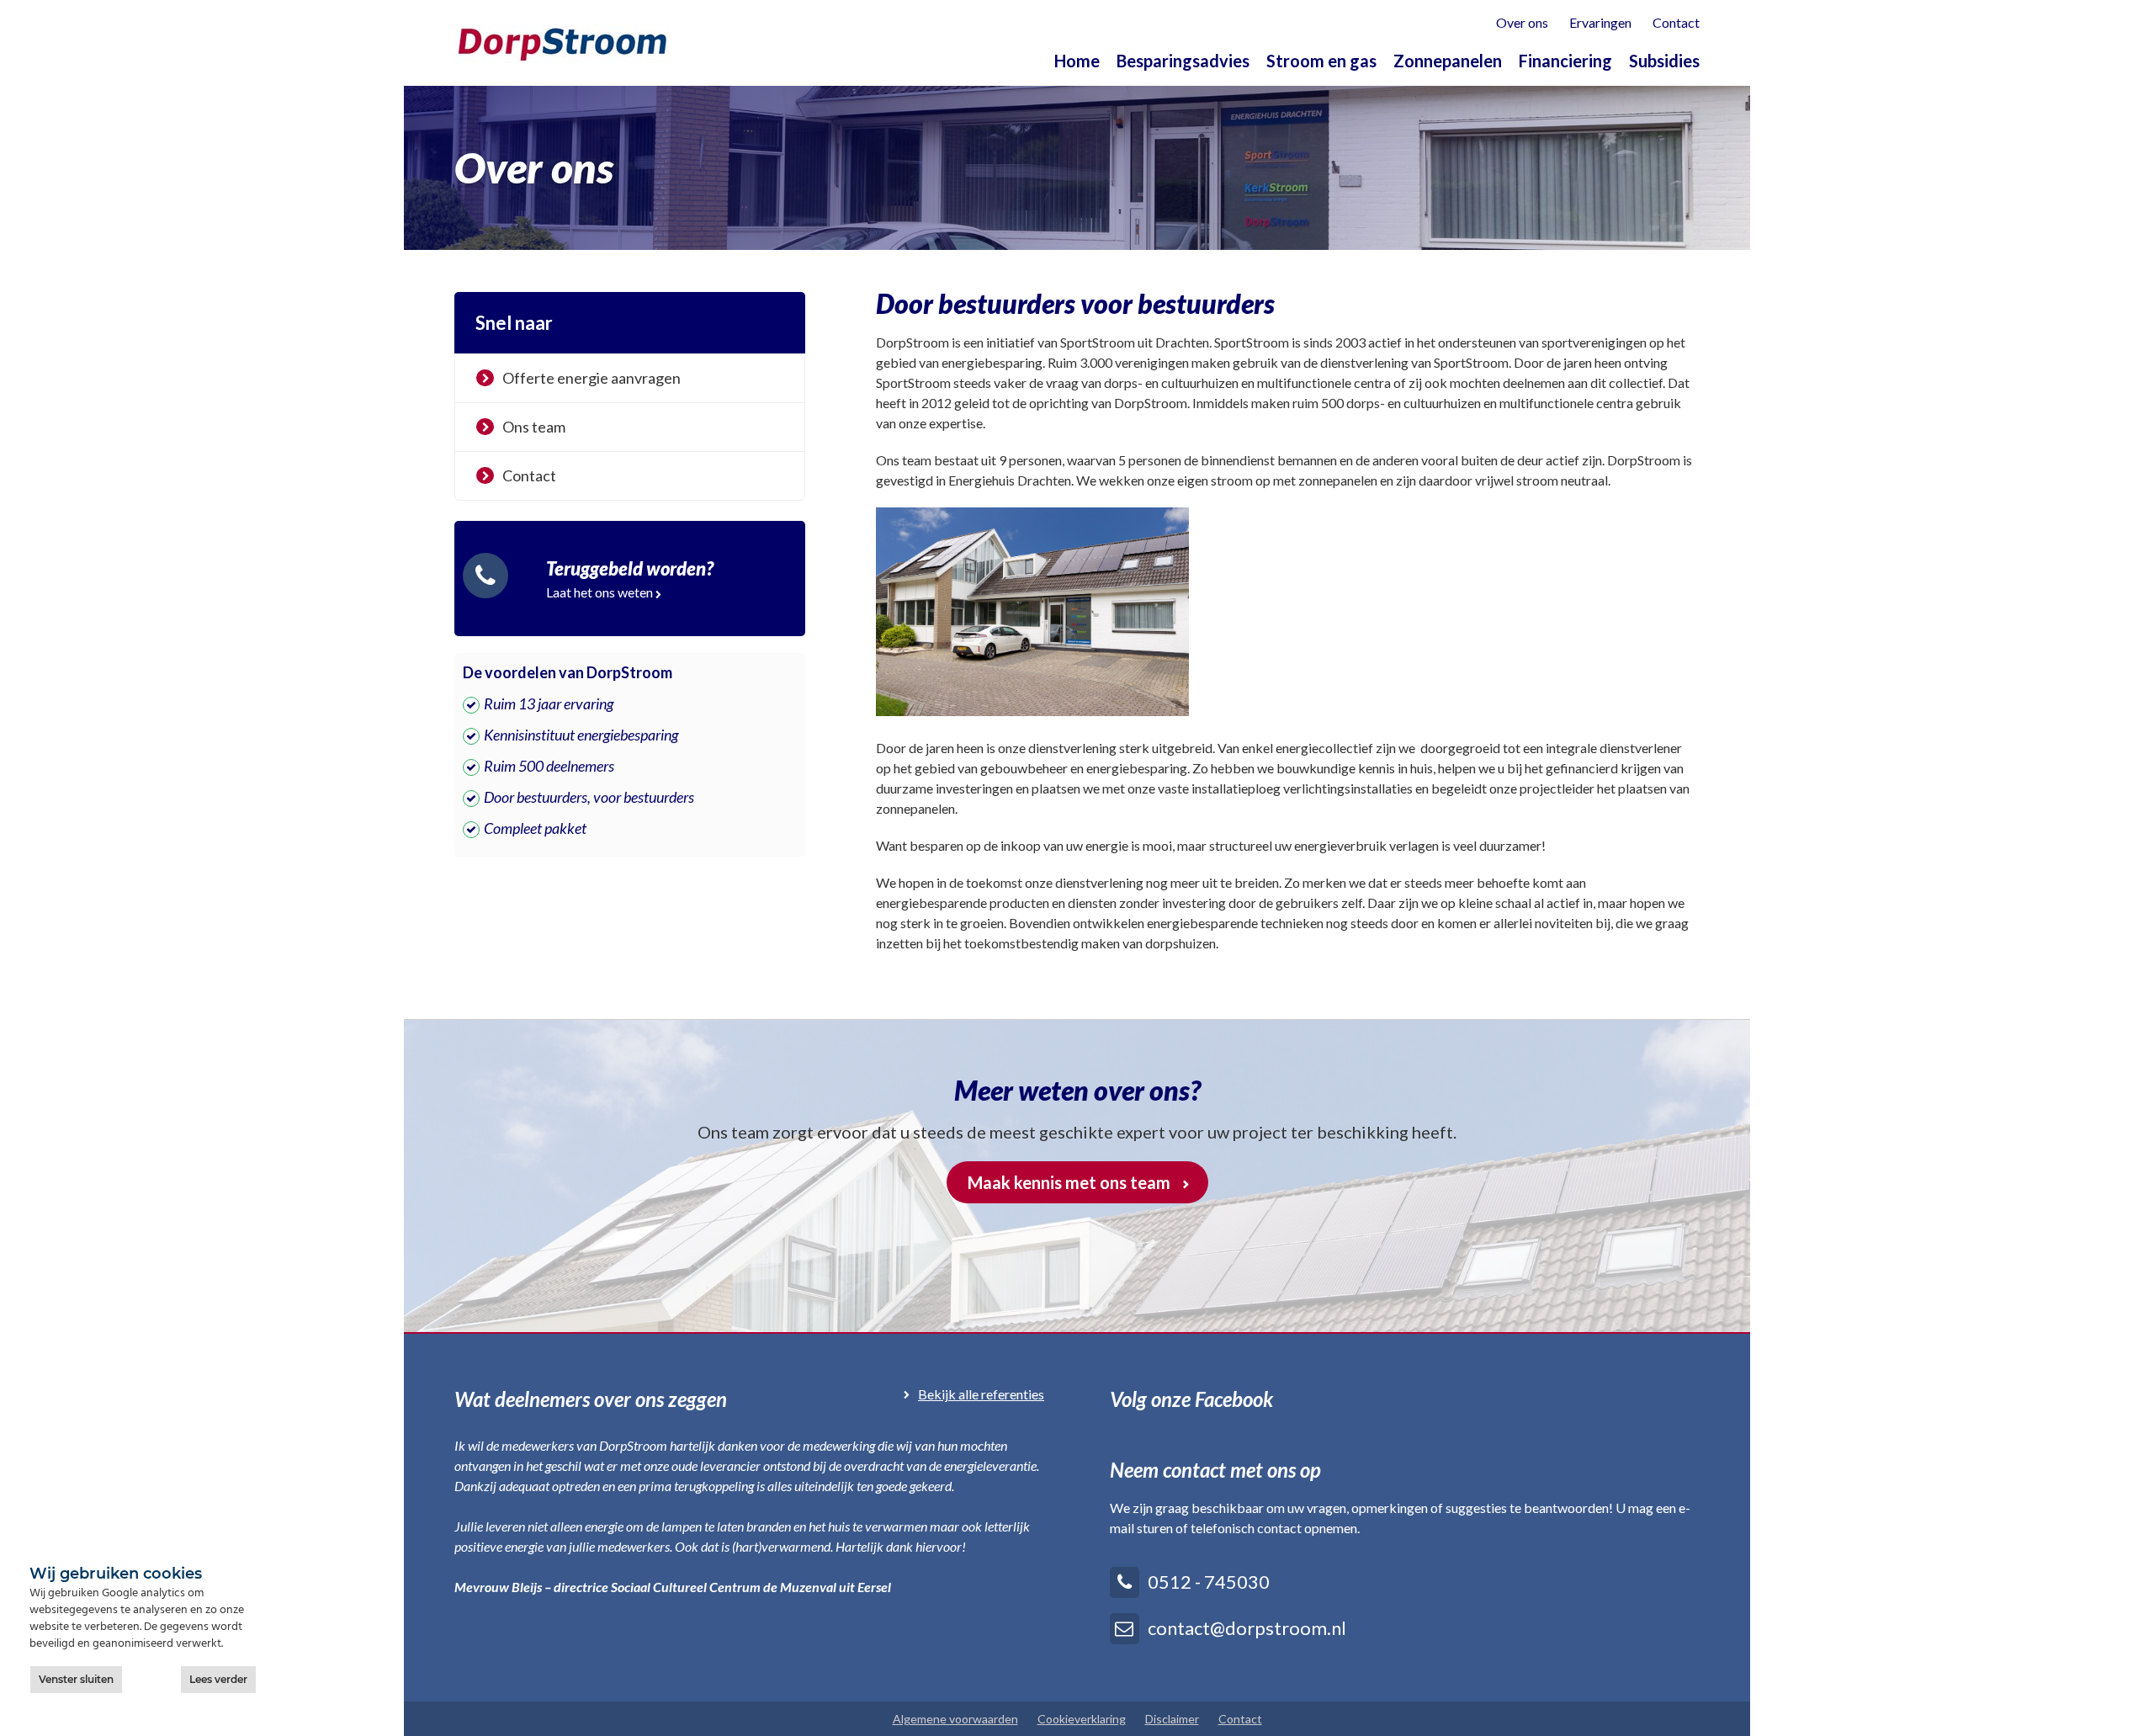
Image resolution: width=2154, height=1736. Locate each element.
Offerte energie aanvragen (592, 378)
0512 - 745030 (1209, 1582)
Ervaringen (1600, 22)
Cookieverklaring (1082, 1719)
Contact (1676, 22)
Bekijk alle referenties (981, 1394)
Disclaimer (1172, 1719)
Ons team (534, 427)
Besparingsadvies (1183, 61)
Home (1077, 61)
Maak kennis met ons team (1069, 1182)
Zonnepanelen (1448, 61)
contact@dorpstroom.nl (1247, 1628)
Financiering (1565, 61)
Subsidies (1664, 61)
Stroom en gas (1321, 61)
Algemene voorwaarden (955, 1719)
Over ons (1522, 22)
